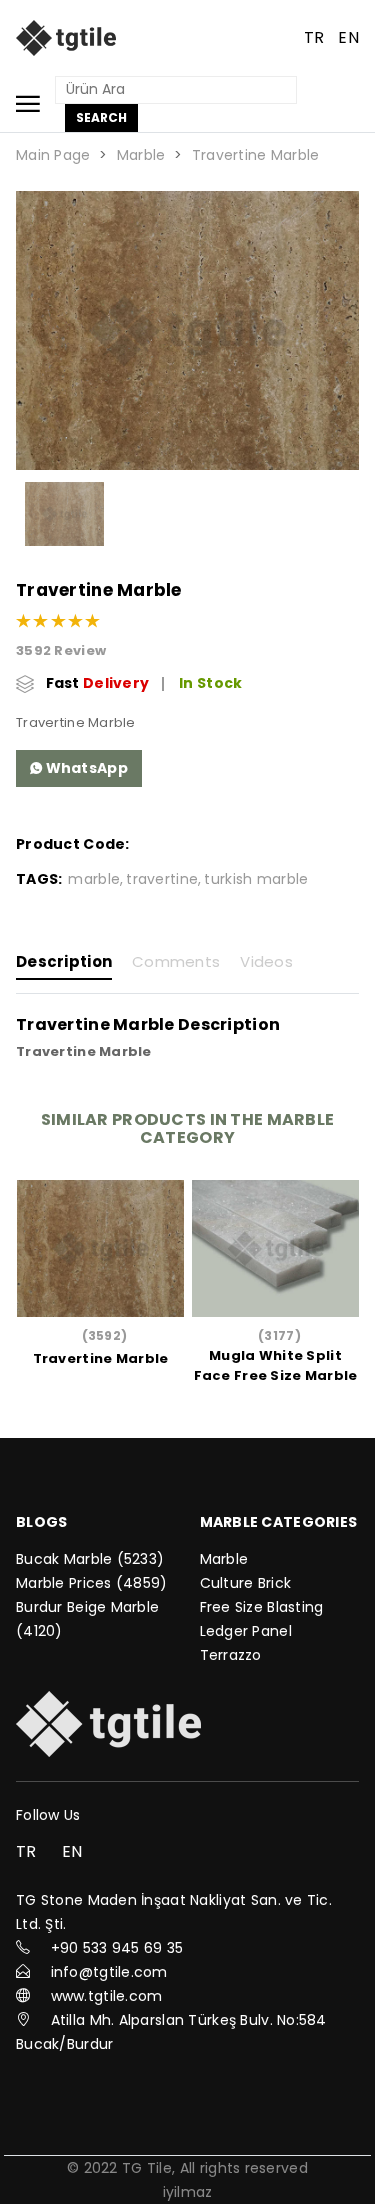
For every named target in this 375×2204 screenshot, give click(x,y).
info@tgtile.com (109, 1972)
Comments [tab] (176, 962)
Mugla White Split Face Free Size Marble (276, 1365)
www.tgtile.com (107, 1996)
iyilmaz (188, 2192)
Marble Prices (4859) (92, 1583)
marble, (95, 879)
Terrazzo (231, 1655)
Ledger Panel (246, 1631)
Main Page (53, 155)
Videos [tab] (266, 962)
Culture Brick (246, 1583)
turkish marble (256, 879)
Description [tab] (64, 962)
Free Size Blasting (262, 1607)
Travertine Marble (256, 155)
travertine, (163, 879)
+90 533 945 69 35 (117, 1948)
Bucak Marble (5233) (90, 1559)
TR (314, 37)
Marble (141, 155)
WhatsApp (85, 768)
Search (101, 117)
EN (348, 37)
